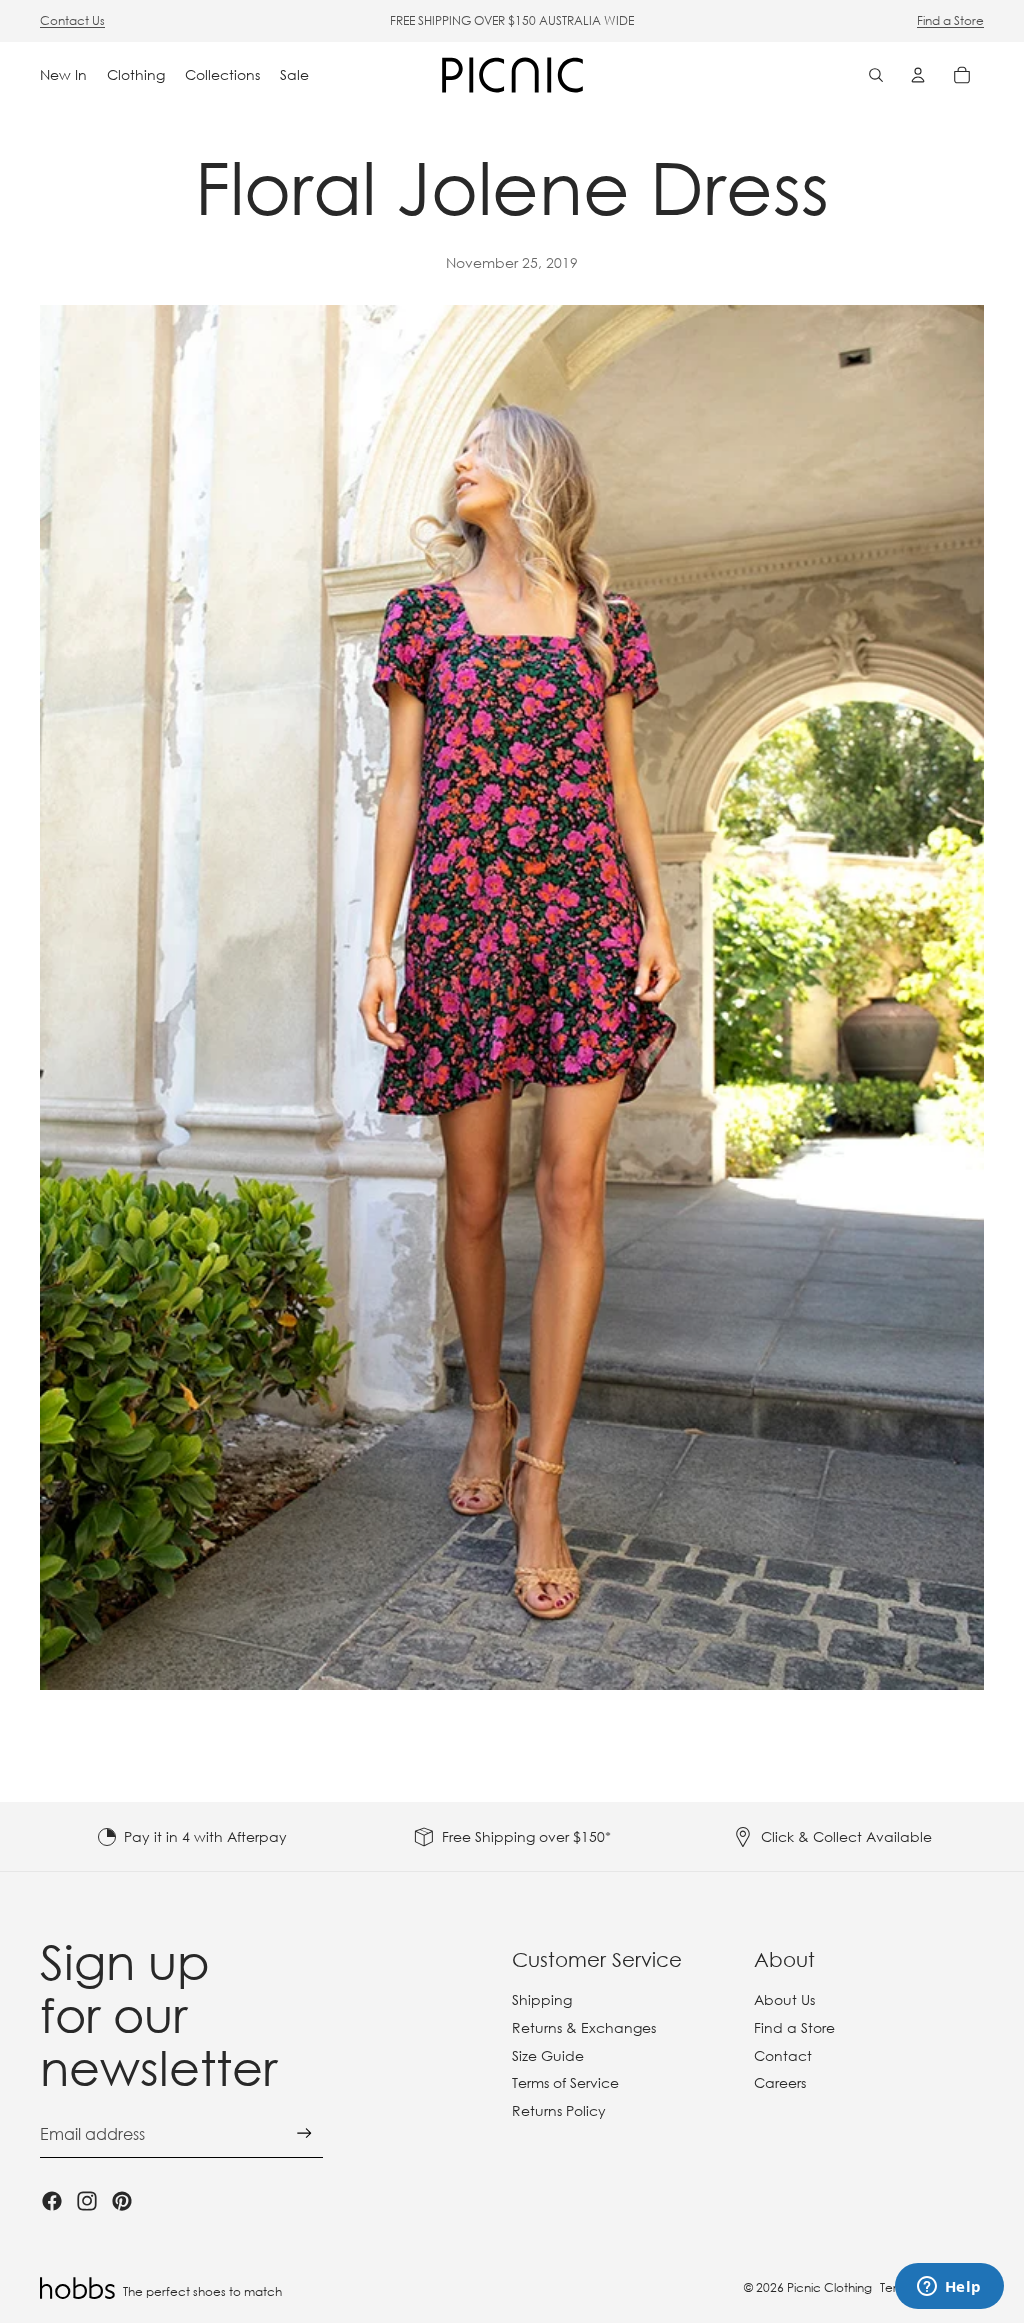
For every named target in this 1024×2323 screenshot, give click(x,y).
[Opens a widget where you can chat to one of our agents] (949, 2288)
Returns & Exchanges (584, 2027)
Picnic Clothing (829, 2287)
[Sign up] (304, 2133)
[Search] (876, 75)
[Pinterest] (122, 2201)
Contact (783, 2055)
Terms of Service (565, 2082)
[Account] (918, 75)
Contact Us (72, 20)
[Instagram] (87, 2201)
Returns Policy (559, 2110)
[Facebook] (52, 2201)
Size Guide (548, 2055)
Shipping (542, 1999)
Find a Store (950, 20)
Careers (780, 2082)
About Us (784, 1999)
